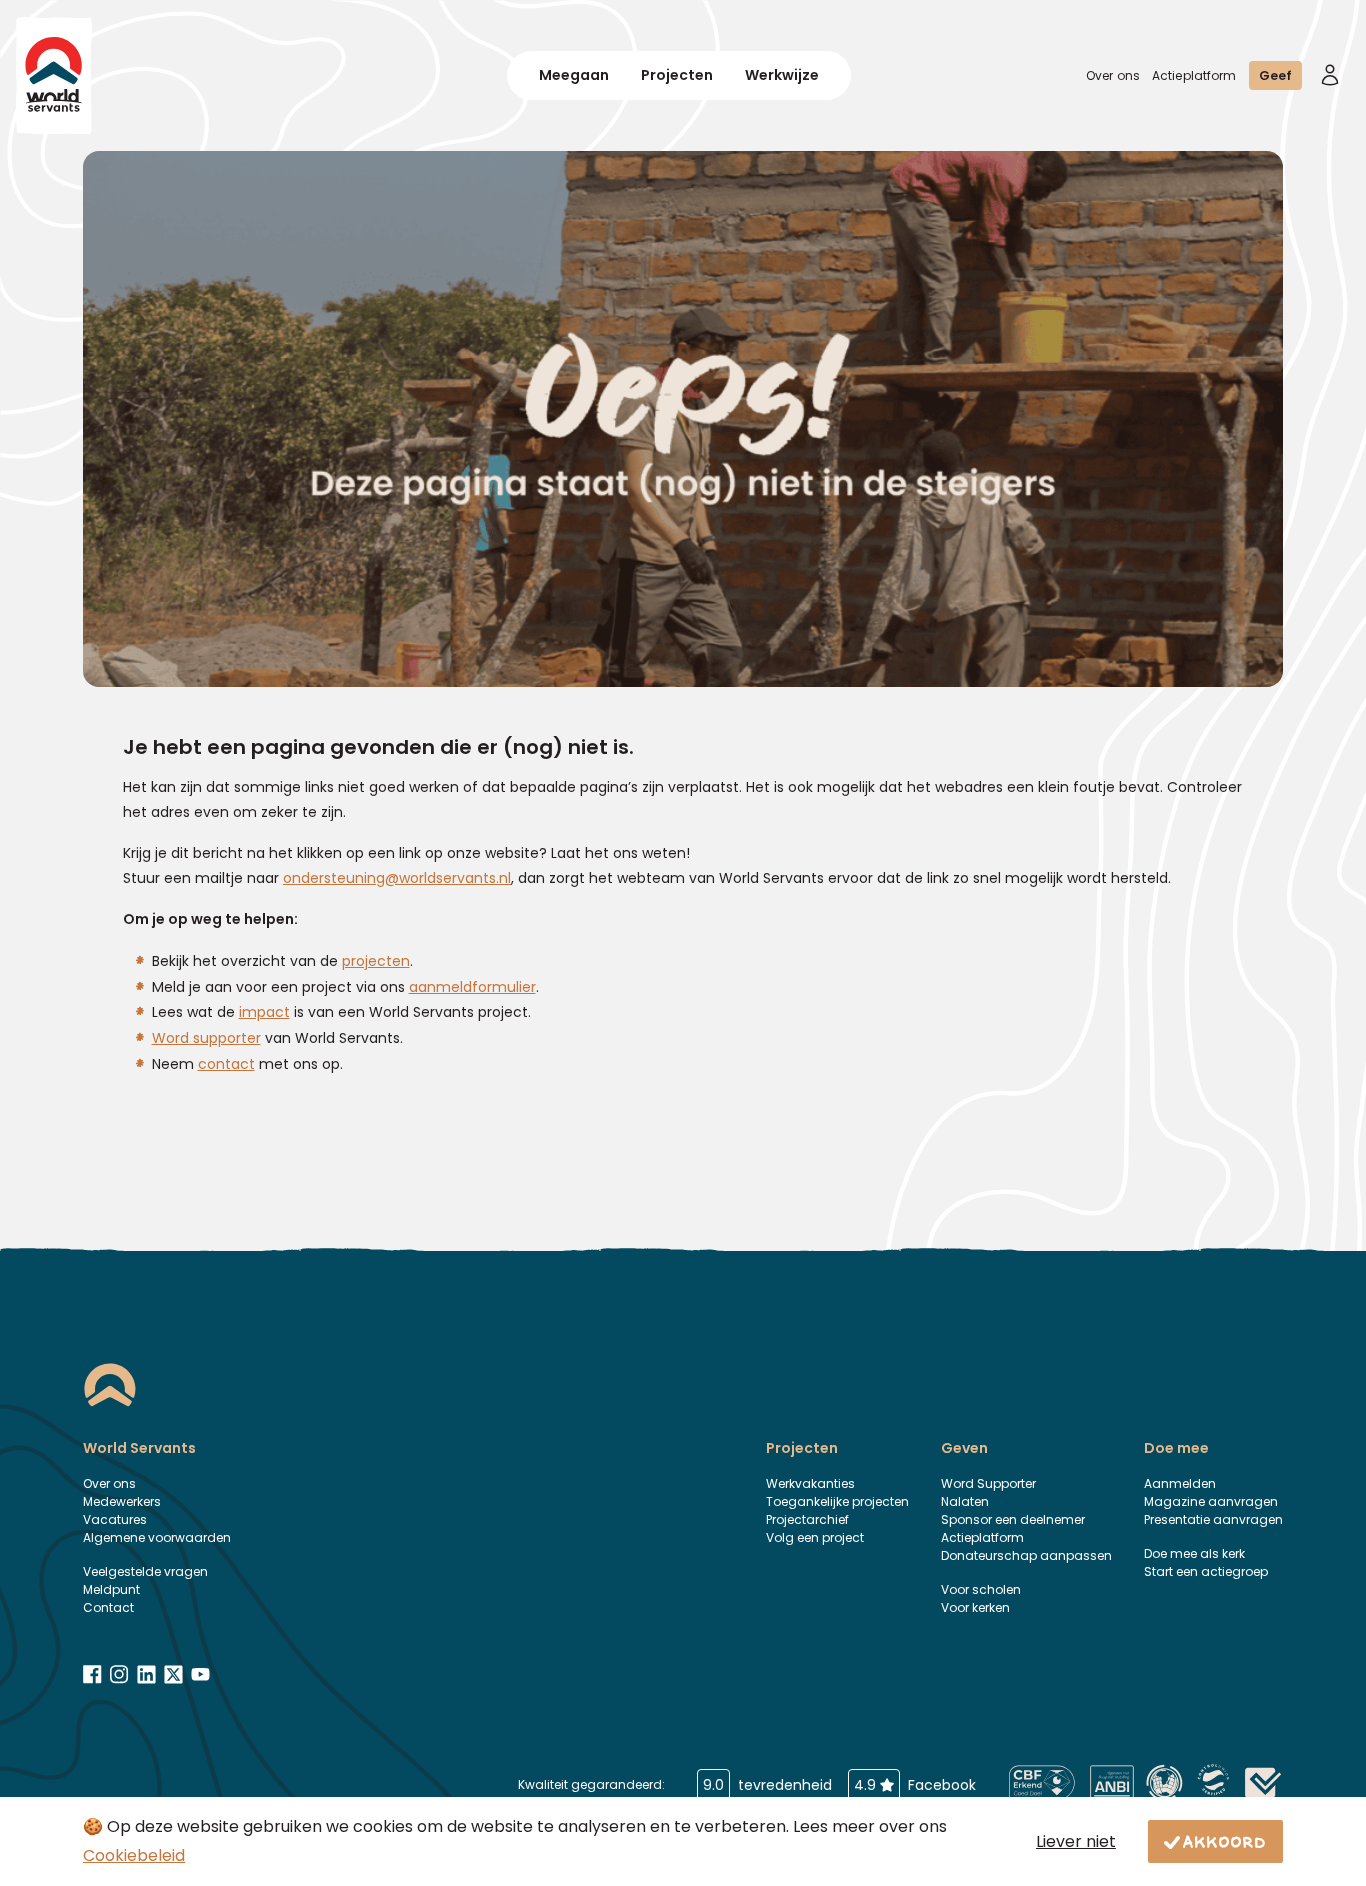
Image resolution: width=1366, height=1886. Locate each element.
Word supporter (206, 1038)
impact (264, 1012)
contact (226, 1064)
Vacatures (115, 1519)
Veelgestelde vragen (145, 1571)
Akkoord (1225, 1841)
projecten (376, 961)
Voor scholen (981, 1589)
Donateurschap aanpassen (1026, 1555)
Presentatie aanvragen (1213, 1519)
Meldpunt (111, 1589)
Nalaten (965, 1501)
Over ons (1113, 75)
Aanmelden (1180, 1483)
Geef (1275, 75)
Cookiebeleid (134, 1855)
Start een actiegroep (1206, 1571)
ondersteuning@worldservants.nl (397, 878)
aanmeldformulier (472, 987)
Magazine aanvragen (1211, 1501)
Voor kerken (975, 1607)
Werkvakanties (810, 1483)
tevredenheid (767, 1785)
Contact (108, 1607)
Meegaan (574, 75)
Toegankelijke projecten (837, 1501)
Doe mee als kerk (1194, 1553)
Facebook (915, 1785)
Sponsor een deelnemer (1013, 1519)
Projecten (677, 75)
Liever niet (1076, 1841)
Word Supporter (988, 1483)
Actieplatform (1194, 75)
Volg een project (815, 1537)
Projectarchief (807, 1519)
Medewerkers (122, 1501)
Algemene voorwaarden (157, 1537)
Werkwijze (782, 75)
